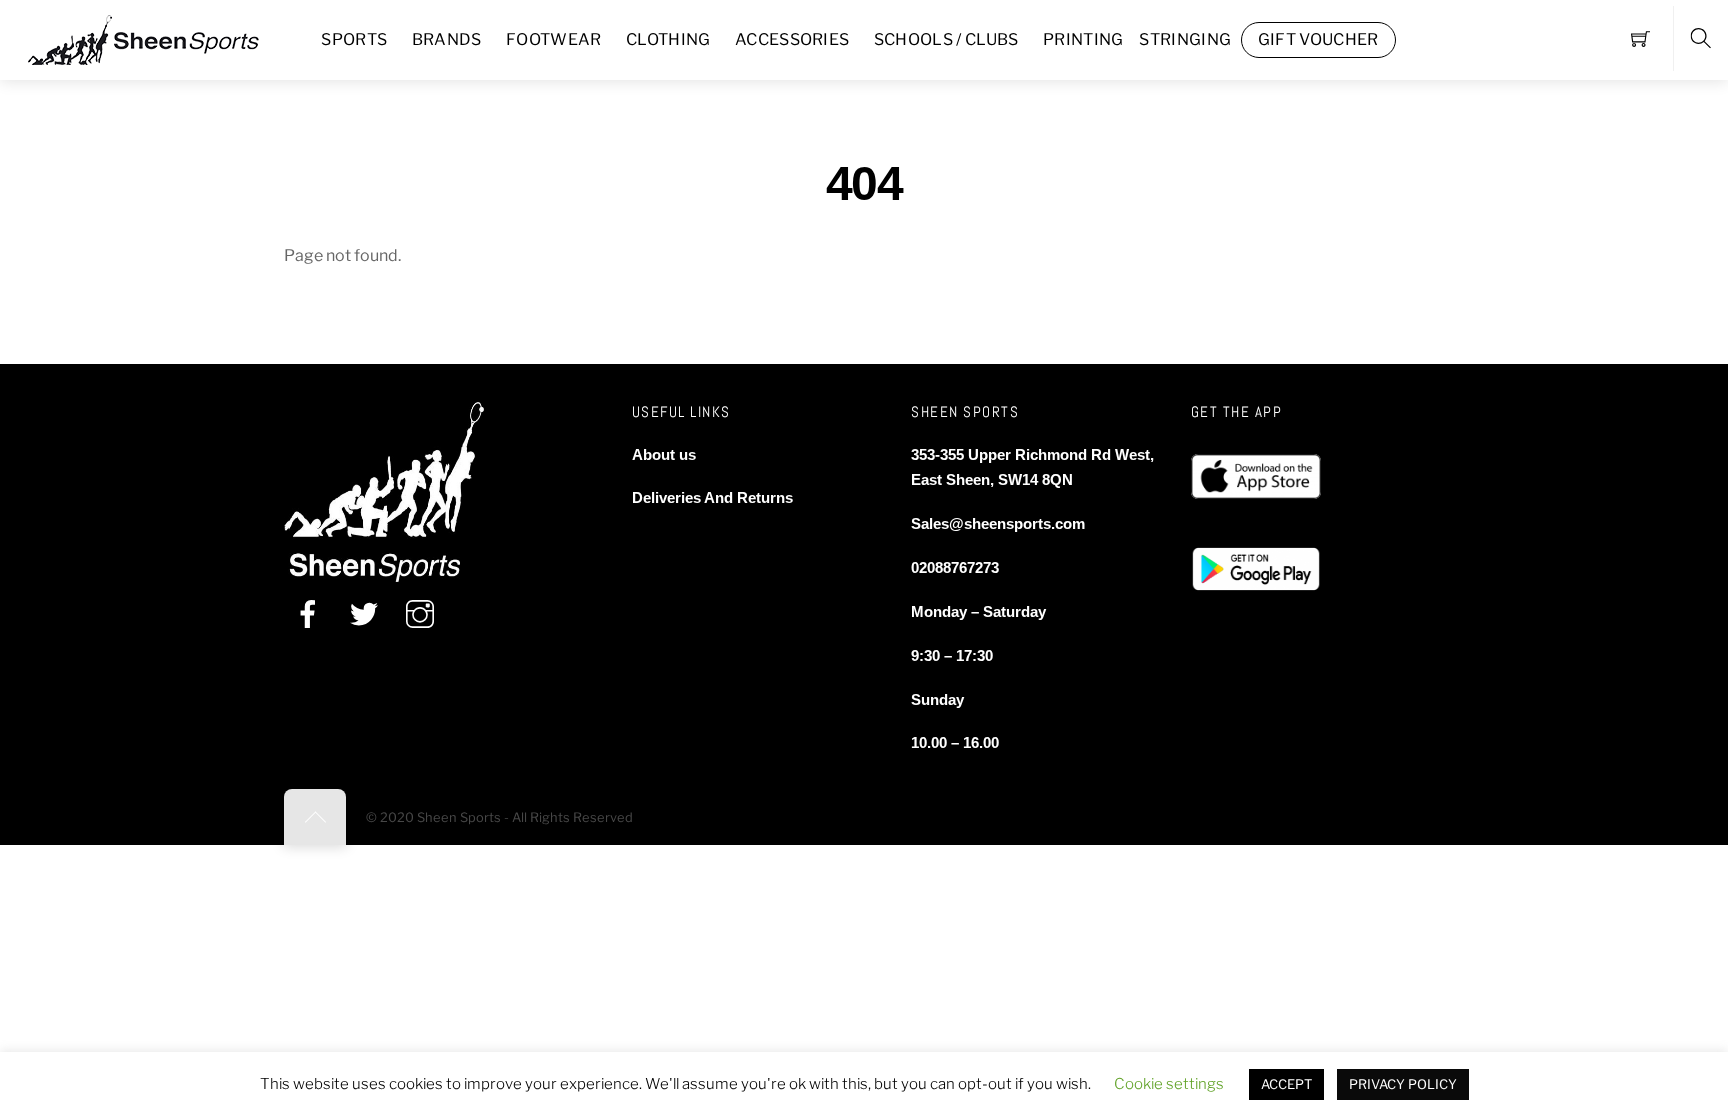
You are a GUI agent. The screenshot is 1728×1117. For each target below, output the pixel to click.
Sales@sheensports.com (998, 523)
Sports (354, 39)
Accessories (792, 39)
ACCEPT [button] (1286, 1084)
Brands (447, 39)
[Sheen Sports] (160, 37)
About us (664, 454)
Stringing (1185, 39)
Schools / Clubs (946, 39)
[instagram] (420, 614)
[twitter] (364, 614)
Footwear (554, 39)
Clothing (668, 39)
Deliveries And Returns (712, 497)
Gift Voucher (1318, 39)
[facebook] (308, 614)
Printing (1083, 39)
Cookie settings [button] (1169, 1084)
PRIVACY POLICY (1403, 1084)
